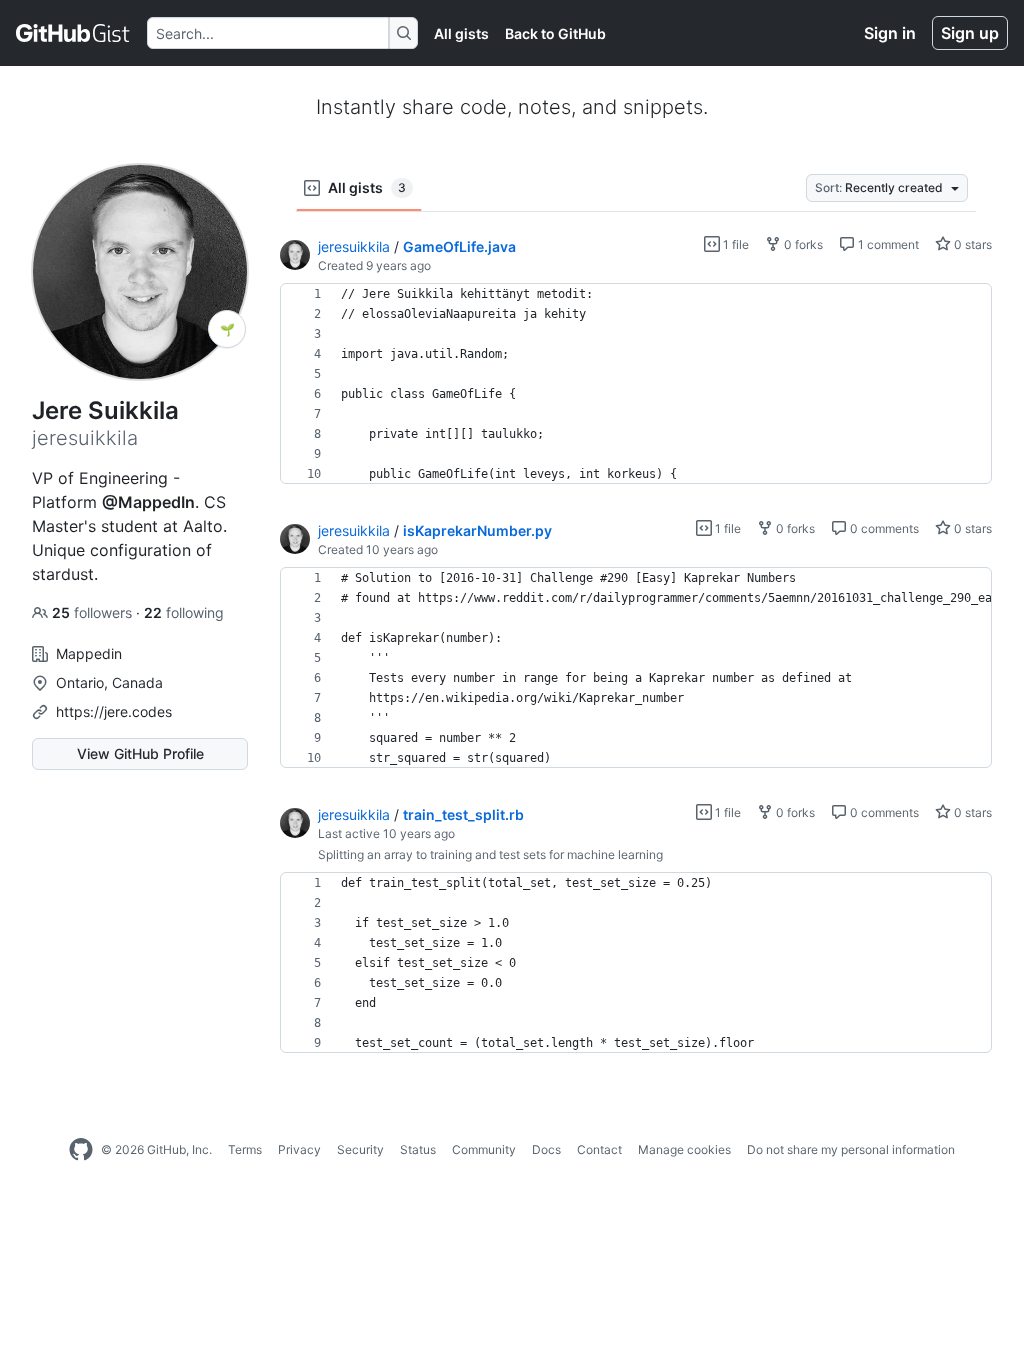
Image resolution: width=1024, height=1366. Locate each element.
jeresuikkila (354, 246)
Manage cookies (684, 1149)
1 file (734, 244)
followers (94, 612)
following (184, 612)
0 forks (802, 244)
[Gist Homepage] (73, 33)
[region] (636, 384)
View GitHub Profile (140, 753)
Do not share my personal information (851, 1149)
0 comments (883, 528)
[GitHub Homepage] (81, 1150)
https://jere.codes (114, 711)
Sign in (890, 33)
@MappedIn (148, 502)
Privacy (299, 1149)
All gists (461, 33)
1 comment (887, 244)
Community (484, 1149)
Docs (546, 1149)
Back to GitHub (555, 33)
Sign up (970, 33)
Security (360, 1149)
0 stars (971, 244)
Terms (245, 1149)
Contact (599, 1149)
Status (418, 1149)
